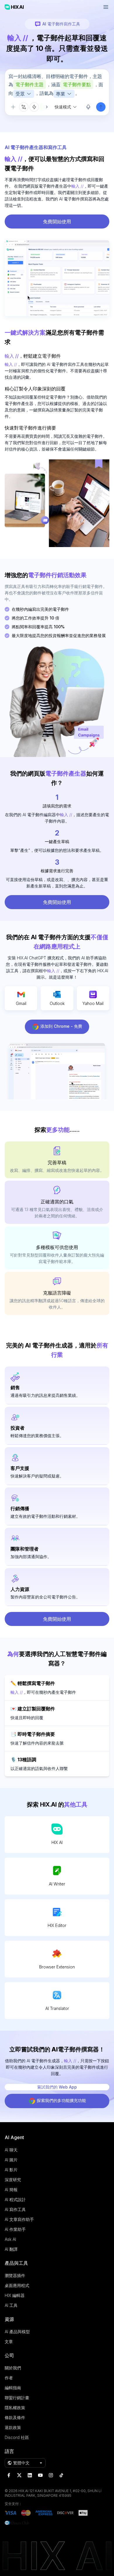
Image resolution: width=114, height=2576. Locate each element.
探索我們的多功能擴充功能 (61, 2100)
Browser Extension (57, 1967)
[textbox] (57, 86)
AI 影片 (11, 2170)
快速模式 (63, 107)
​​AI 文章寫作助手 (19, 2219)
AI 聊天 (11, 2150)
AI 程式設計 (15, 2199)
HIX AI (57, 1842)
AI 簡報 (11, 2190)
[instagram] (51, 2475)
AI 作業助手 (15, 2229)
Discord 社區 (17, 2437)
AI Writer (57, 1884)
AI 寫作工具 (15, 2209)
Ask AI (10, 2239)
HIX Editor (57, 1925)
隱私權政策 (15, 2408)
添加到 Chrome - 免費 (61, 1026)
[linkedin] (30, 2475)
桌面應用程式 (17, 2285)
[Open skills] (34, 107)
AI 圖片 (11, 2160)
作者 (9, 2378)
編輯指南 (13, 2388)
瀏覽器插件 (15, 2275)
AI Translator (57, 2008)
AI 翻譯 (11, 2249)
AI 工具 (11, 2305)
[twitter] (19, 2475)
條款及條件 (15, 2417)
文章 (9, 2341)
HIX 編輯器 (15, 2295)
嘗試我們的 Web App (57, 2087)
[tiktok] (61, 2475)
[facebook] (9, 2475)
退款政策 (13, 2427)
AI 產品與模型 (17, 2332)
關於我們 (13, 2368)
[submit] (101, 107)
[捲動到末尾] (44, 107)
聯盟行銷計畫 (17, 2398)
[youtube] (40, 2475)
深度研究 (13, 2180)
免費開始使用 (57, 222)
